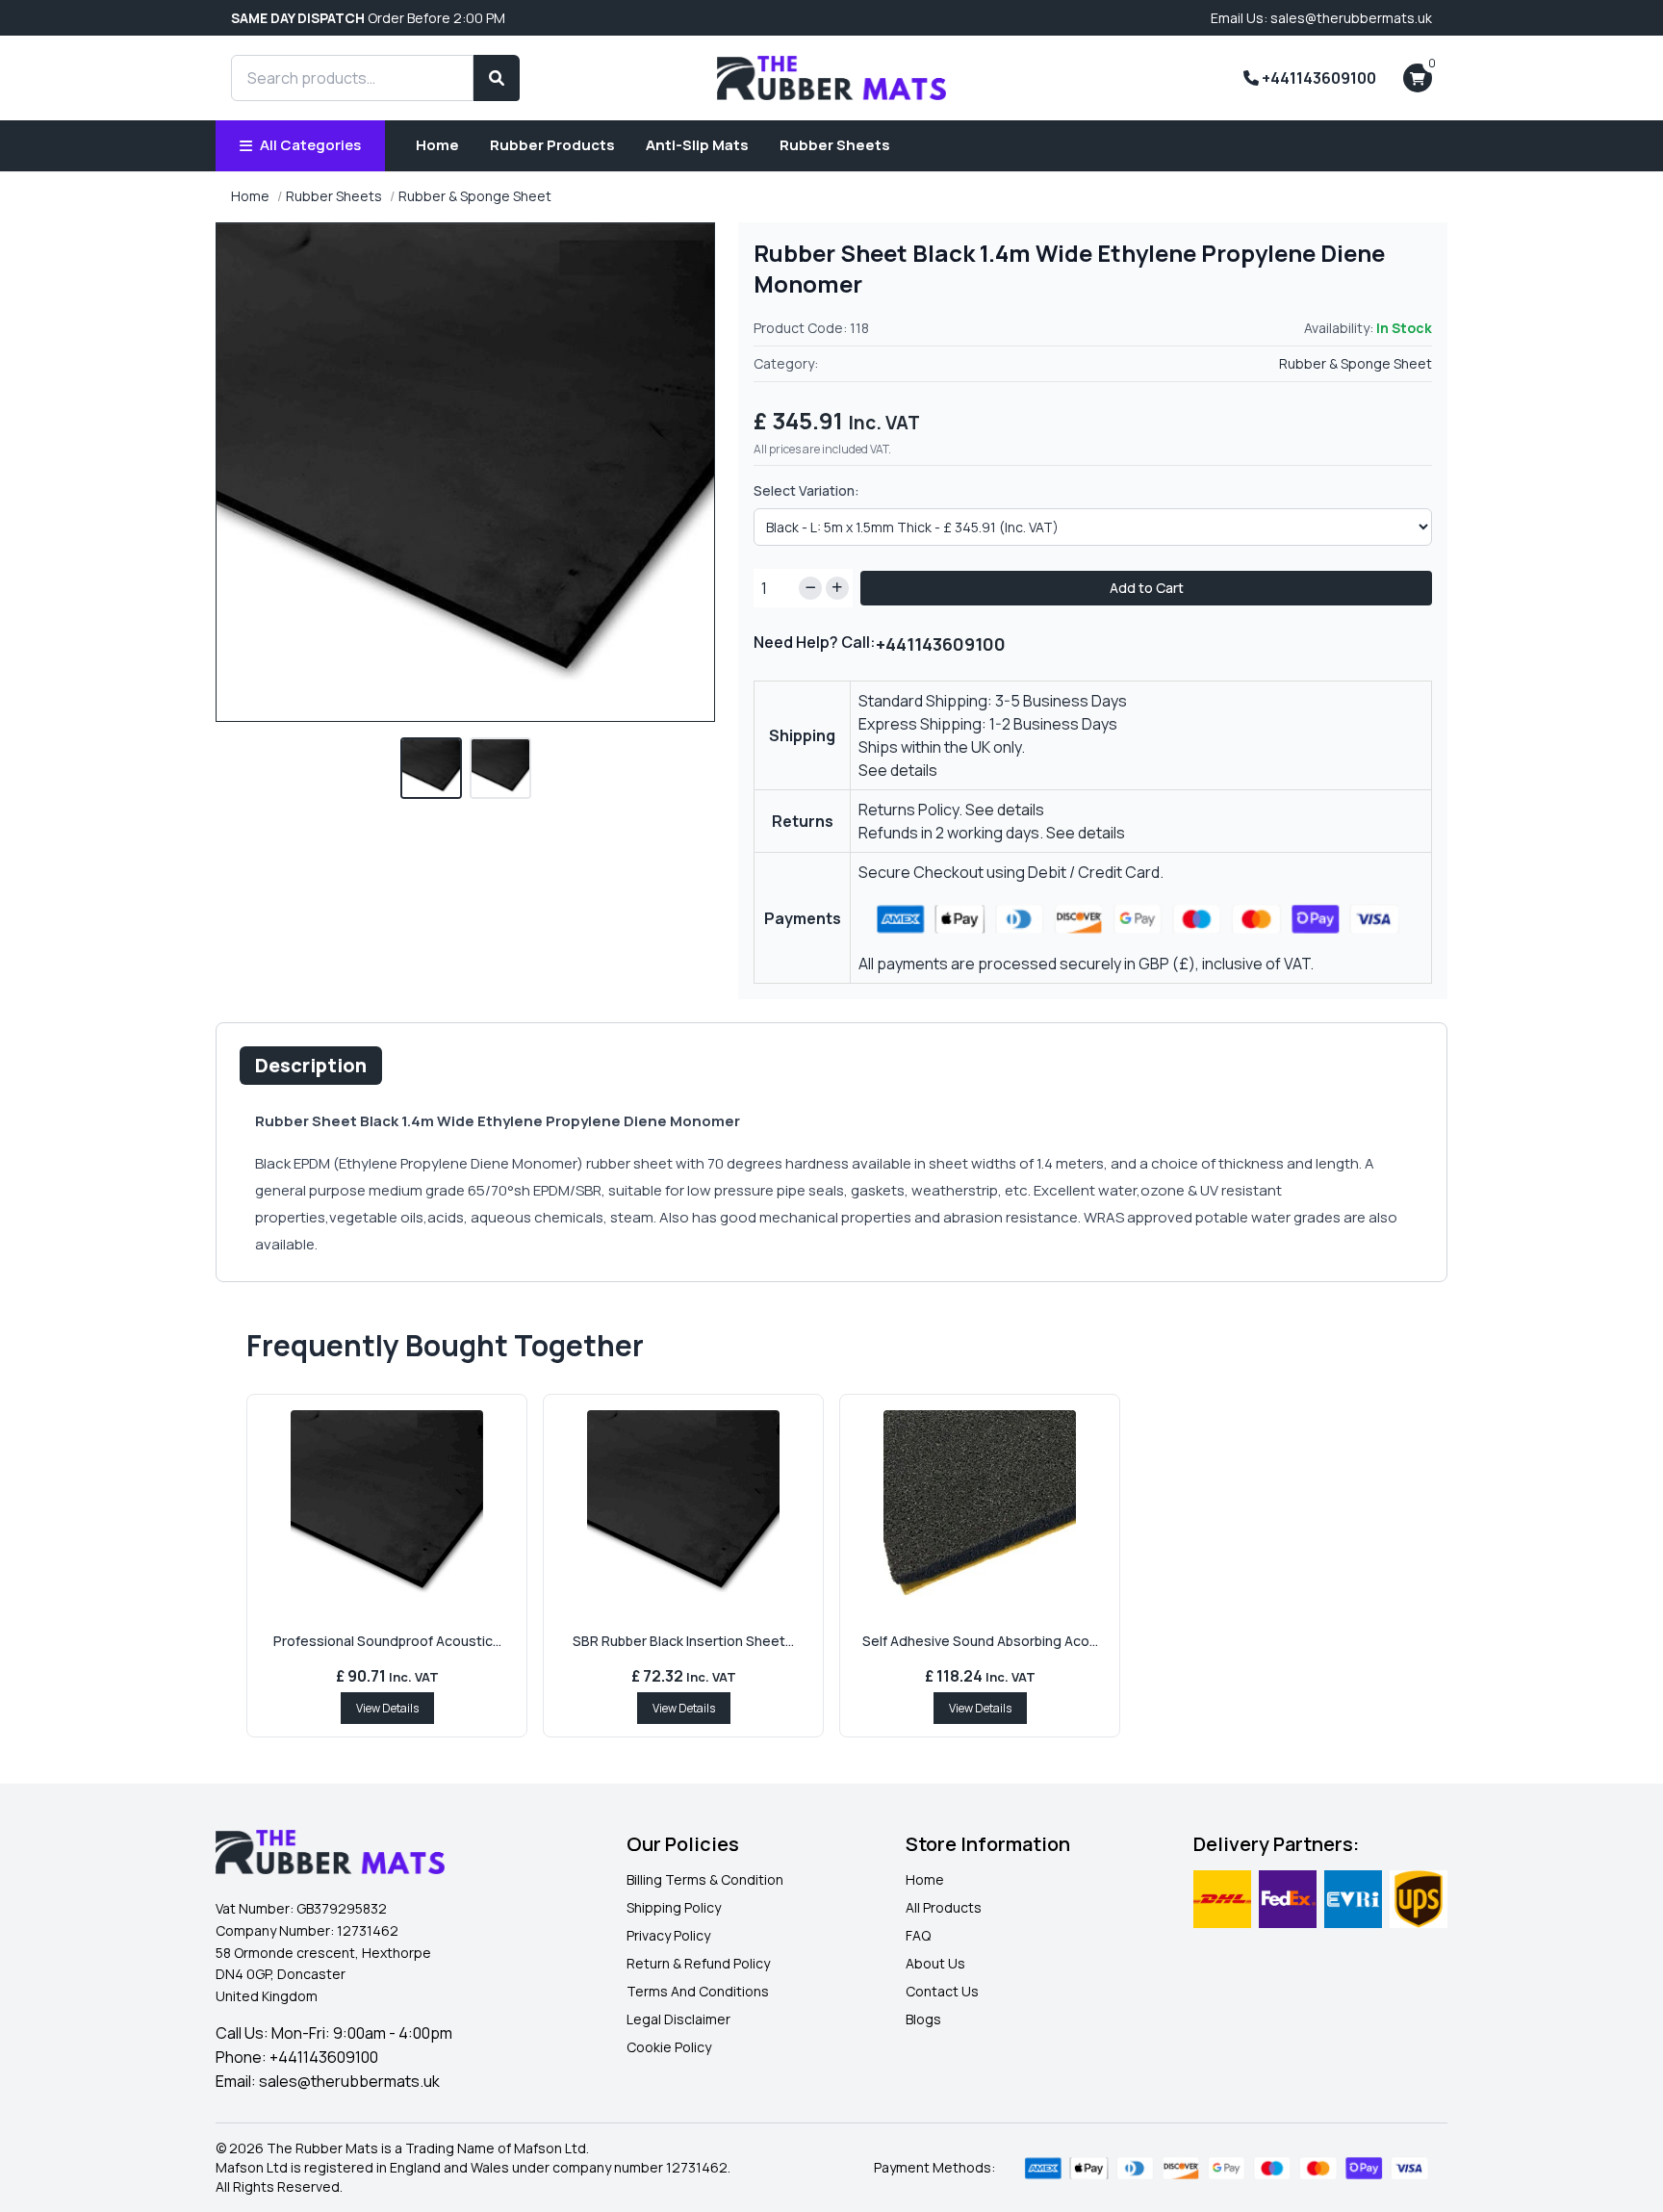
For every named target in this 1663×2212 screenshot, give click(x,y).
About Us (935, 1963)
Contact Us (942, 1991)
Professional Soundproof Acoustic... (387, 1641)
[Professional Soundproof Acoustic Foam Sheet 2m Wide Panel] (387, 1506)
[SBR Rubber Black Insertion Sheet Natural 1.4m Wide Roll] (683, 1506)
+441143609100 (1318, 78)
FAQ (918, 1935)
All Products (944, 1907)
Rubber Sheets (835, 145)
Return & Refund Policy (698, 1963)
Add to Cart (1147, 588)
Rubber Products (552, 145)
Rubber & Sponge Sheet (475, 196)
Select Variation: (806, 490)
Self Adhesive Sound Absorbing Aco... (980, 1641)
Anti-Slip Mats (697, 145)
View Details (387, 1708)
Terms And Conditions (698, 1991)
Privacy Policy (668, 1935)
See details (898, 770)
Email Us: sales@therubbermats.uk (1321, 18)
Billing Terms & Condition (705, 1879)
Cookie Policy (669, 2047)
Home (437, 145)
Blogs (923, 2019)
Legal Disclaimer (678, 2019)
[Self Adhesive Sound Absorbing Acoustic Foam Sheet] (980, 1506)
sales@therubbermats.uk (349, 2081)
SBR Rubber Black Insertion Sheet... (683, 1641)
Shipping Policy (674, 1907)
